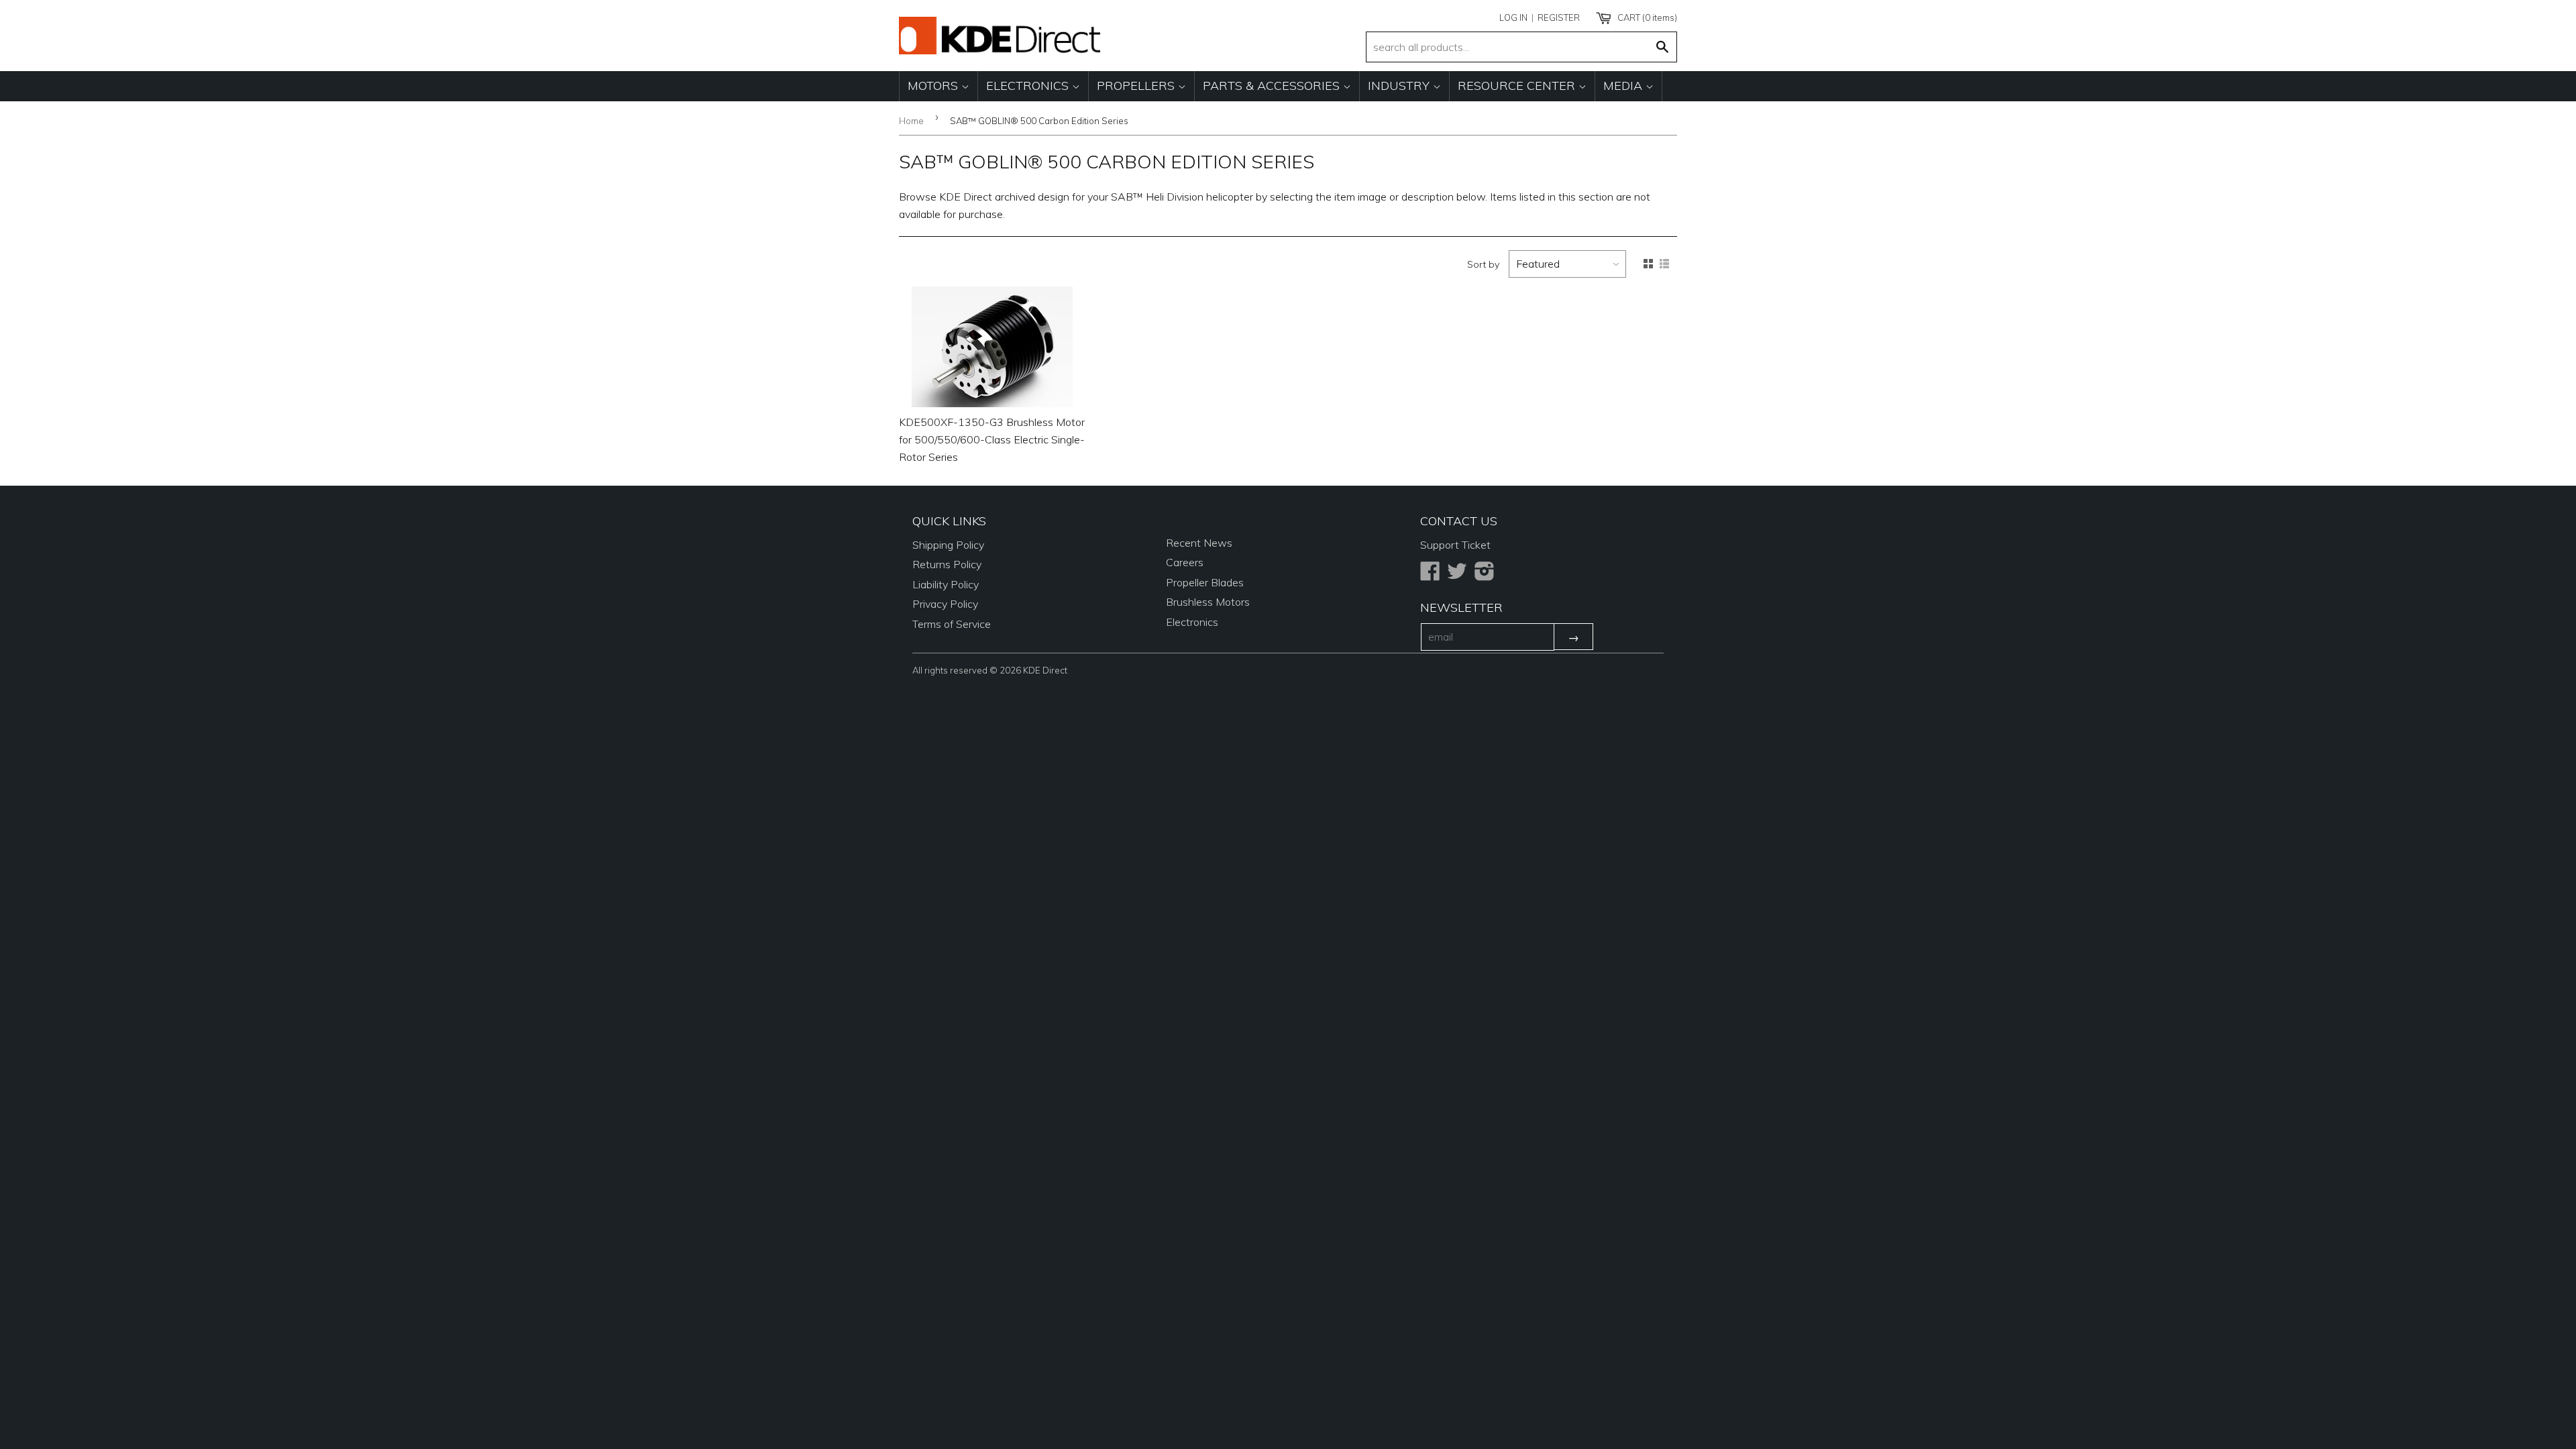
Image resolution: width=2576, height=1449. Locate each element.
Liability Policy (946, 584)
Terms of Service (952, 624)
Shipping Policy (948, 545)
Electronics (1029, 86)
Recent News (1199, 543)
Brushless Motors (1208, 602)
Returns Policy (947, 564)
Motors (934, 86)
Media (1624, 86)
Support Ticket (1455, 545)
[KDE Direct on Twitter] (1457, 575)
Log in (1513, 17)
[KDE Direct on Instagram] (1485, 575)
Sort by (1483, 264)
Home (911, 121)
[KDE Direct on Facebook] (1430, 575)
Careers (1185, 562)
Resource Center (1518, 86)
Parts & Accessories (1273, 86)
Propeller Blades (1205, 582)
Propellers (1137, 86)
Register (1559, 17)
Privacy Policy (945, 604)
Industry (1400, 86)
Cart (1646, 17)
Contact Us (1459, 521)
